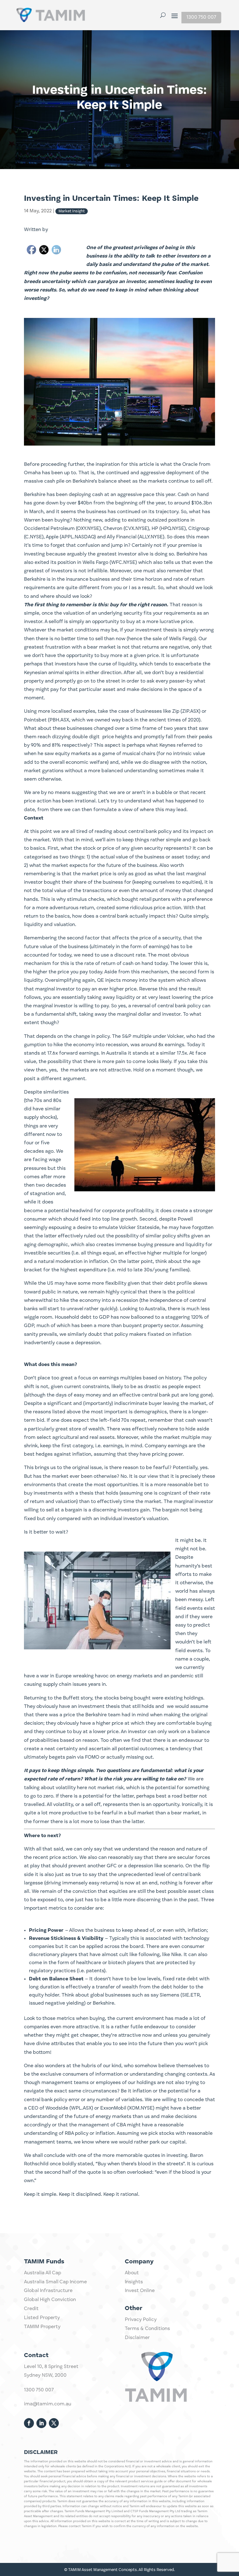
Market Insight (72, 211)
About (132, 2273)
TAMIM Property (42, 2327)
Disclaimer (137, 2338)
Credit (31, 2309)
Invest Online (140, 2291)
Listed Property (42, 2318)
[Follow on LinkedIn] (41, 2423)
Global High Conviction (50, 2300)
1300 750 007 (201, 17)
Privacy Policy (141, 2320)
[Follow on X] (54, 2423)
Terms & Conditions (147, 2329)
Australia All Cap (42, 2273)
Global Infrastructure (48, 2291)
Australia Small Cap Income (55, 2282)
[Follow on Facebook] (29, 2423)
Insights (134, 2282)
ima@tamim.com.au (48, 2404)
